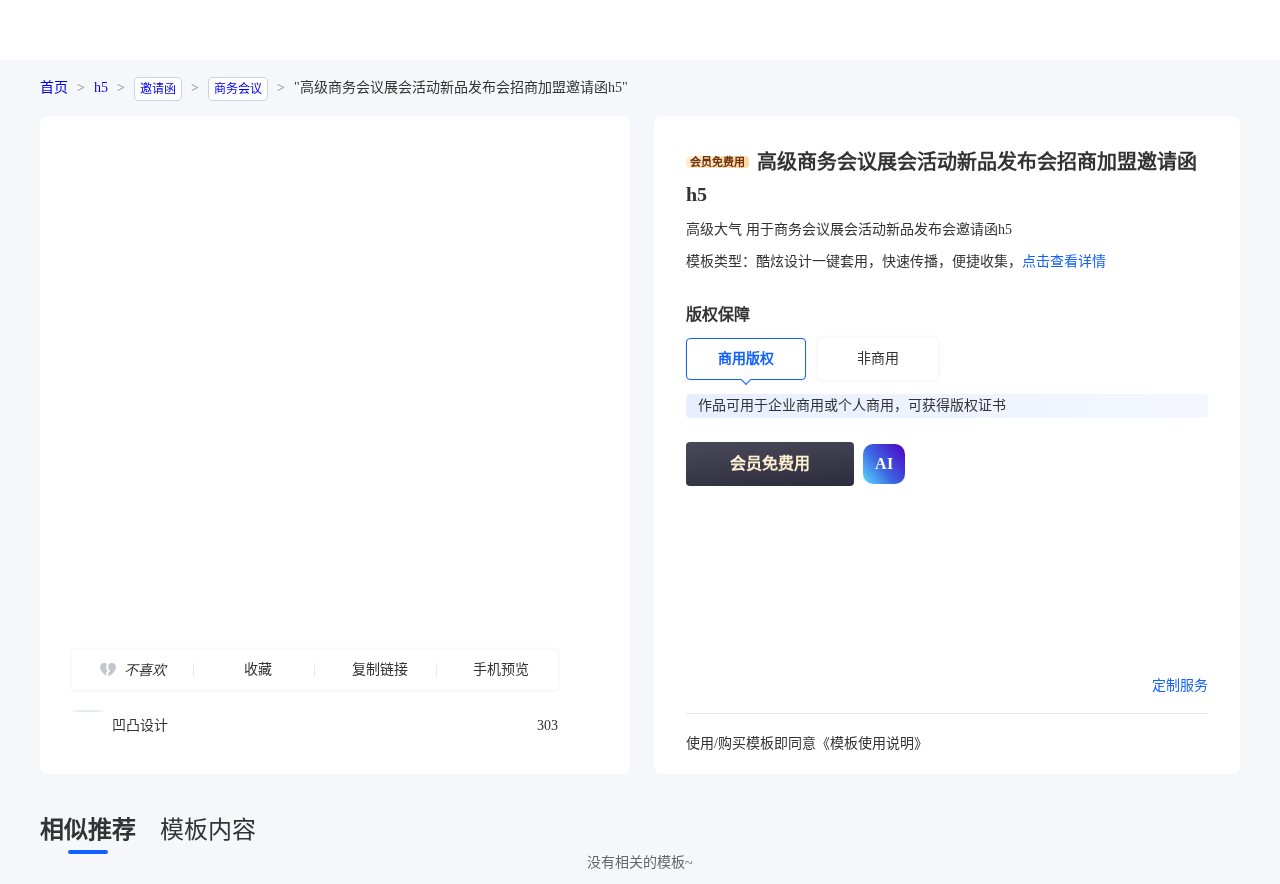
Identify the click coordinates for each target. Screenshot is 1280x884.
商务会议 (238, 89)
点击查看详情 (1064, 261)
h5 (101, 87)
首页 (54, 87)
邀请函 (158, 89)
